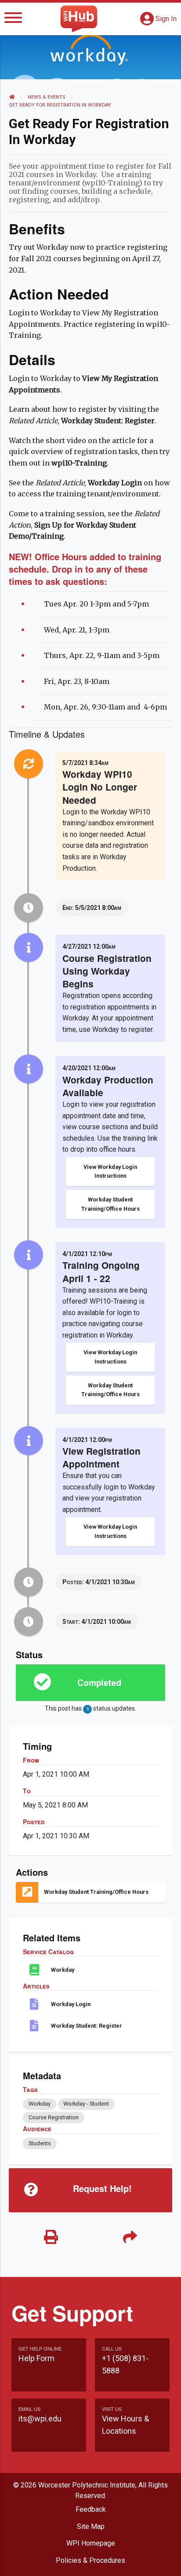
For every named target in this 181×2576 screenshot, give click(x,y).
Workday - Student (86, 2104)
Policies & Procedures (90, 2560)
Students (40, 2143)
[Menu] (13, 19)
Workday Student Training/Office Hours (110, 1204)
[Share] (130, 2238)
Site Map (91, 2526)
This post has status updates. (90, 1708)
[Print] (51, 2238)
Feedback (91, 2509)
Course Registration (54, 2117)
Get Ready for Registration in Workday (60, 105)
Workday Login (71, 2004)
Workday (63, 1970)
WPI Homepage (91, 2543)
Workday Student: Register (87, 2026)
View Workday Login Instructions (110, 1171)
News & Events (47, 97)
